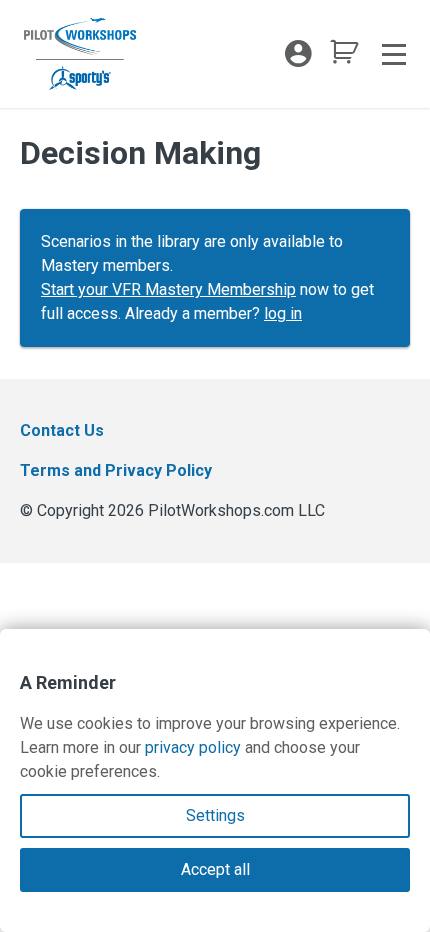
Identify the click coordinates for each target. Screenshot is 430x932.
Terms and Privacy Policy (116, 470)
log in (283, 313)
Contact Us (62, 430)
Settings (215, 815)
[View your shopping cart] (344, 57)
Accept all (215, 869)
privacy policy (193, 747)
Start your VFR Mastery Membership (168, 289)
